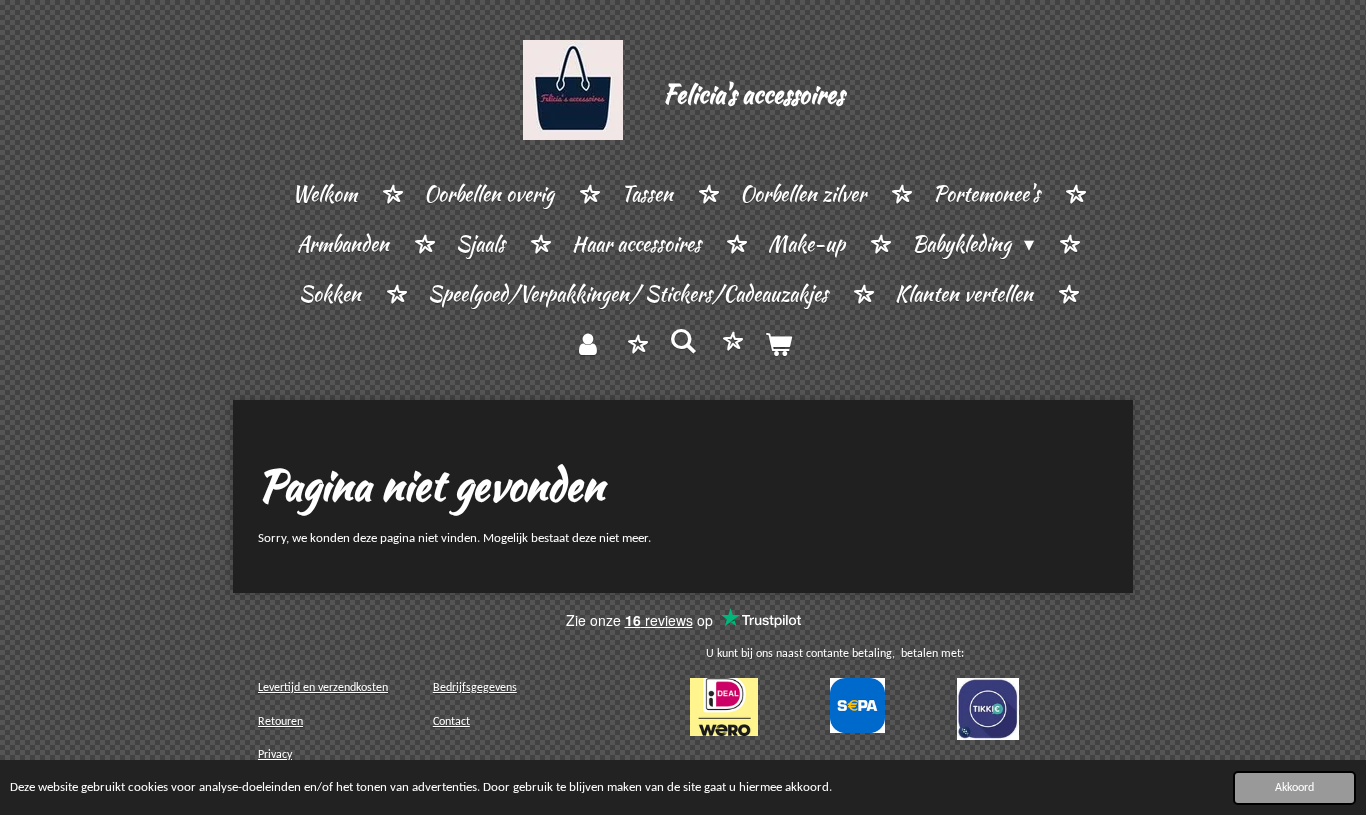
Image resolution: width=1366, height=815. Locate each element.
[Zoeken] (683, 341)
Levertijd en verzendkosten (323, 688)
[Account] (588, 345)
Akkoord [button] (1294, 788)
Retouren (280, 722)
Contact (451, 722)
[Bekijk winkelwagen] (778, 345)
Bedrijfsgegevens (475, 688)
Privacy (275, 755)
